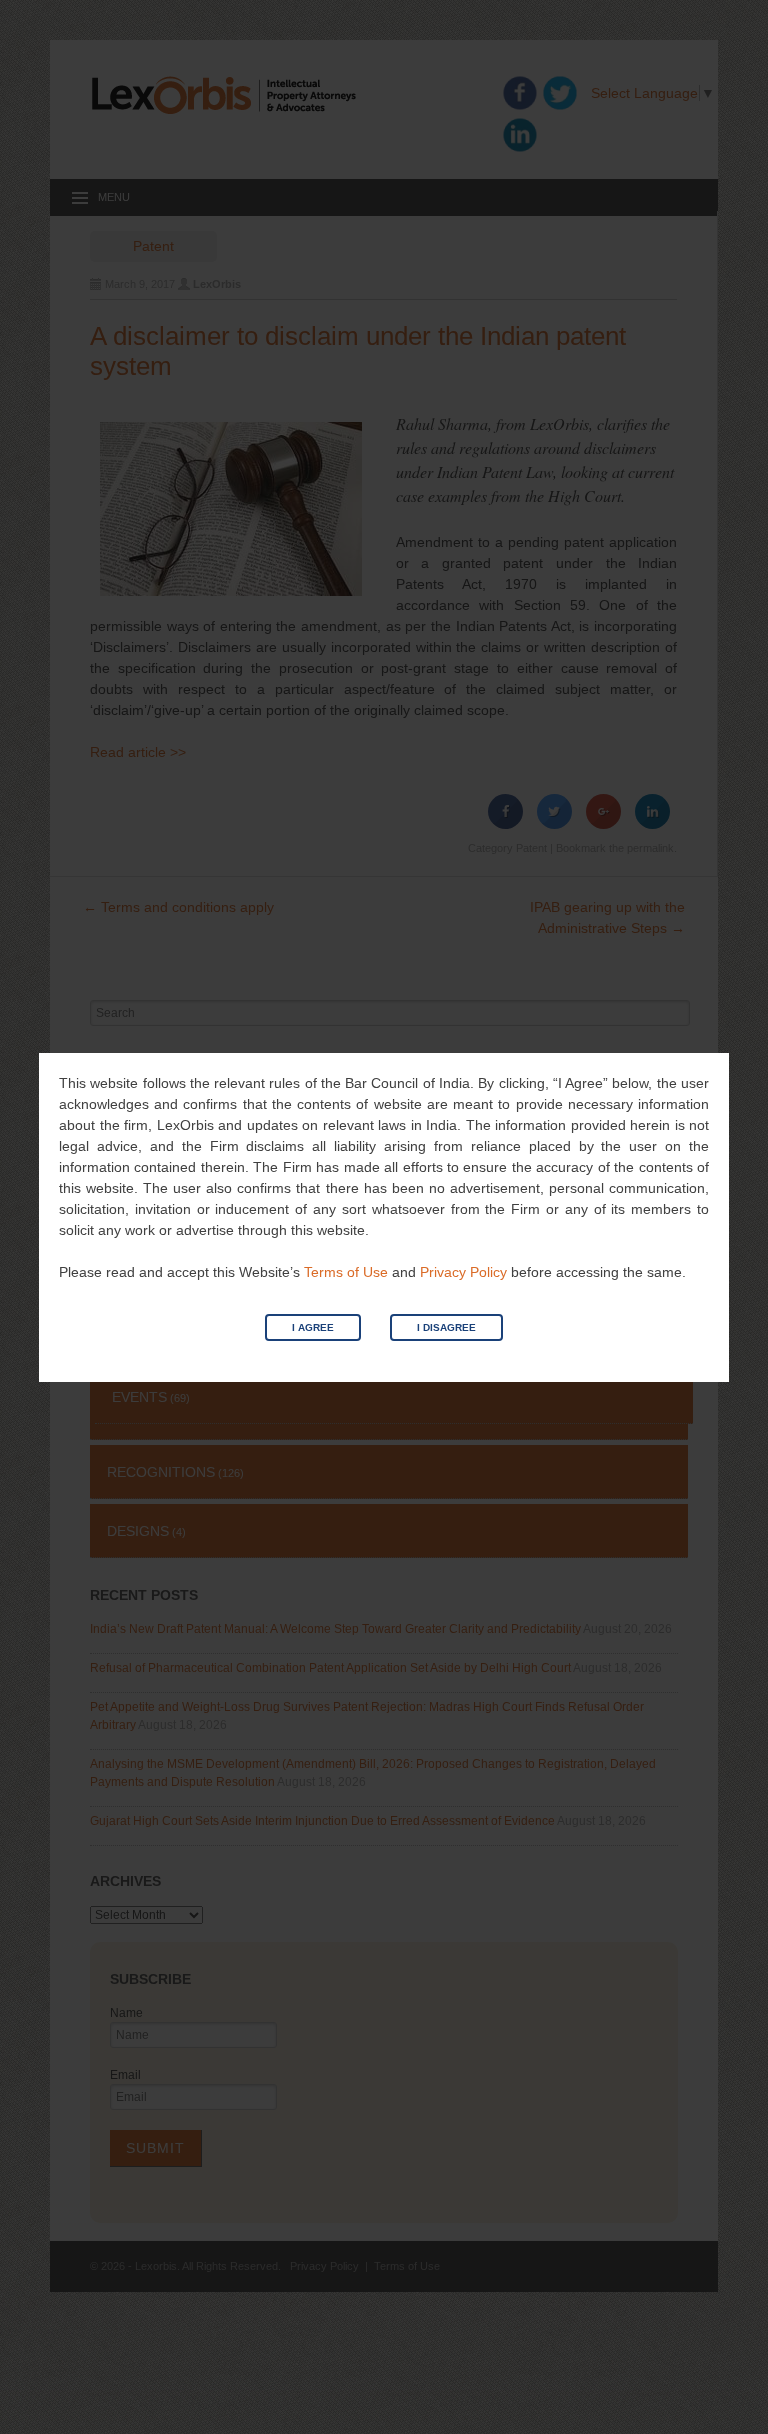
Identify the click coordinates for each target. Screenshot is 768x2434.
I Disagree (446, 1327)
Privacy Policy (463, 1272)
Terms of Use (346, 1272)
